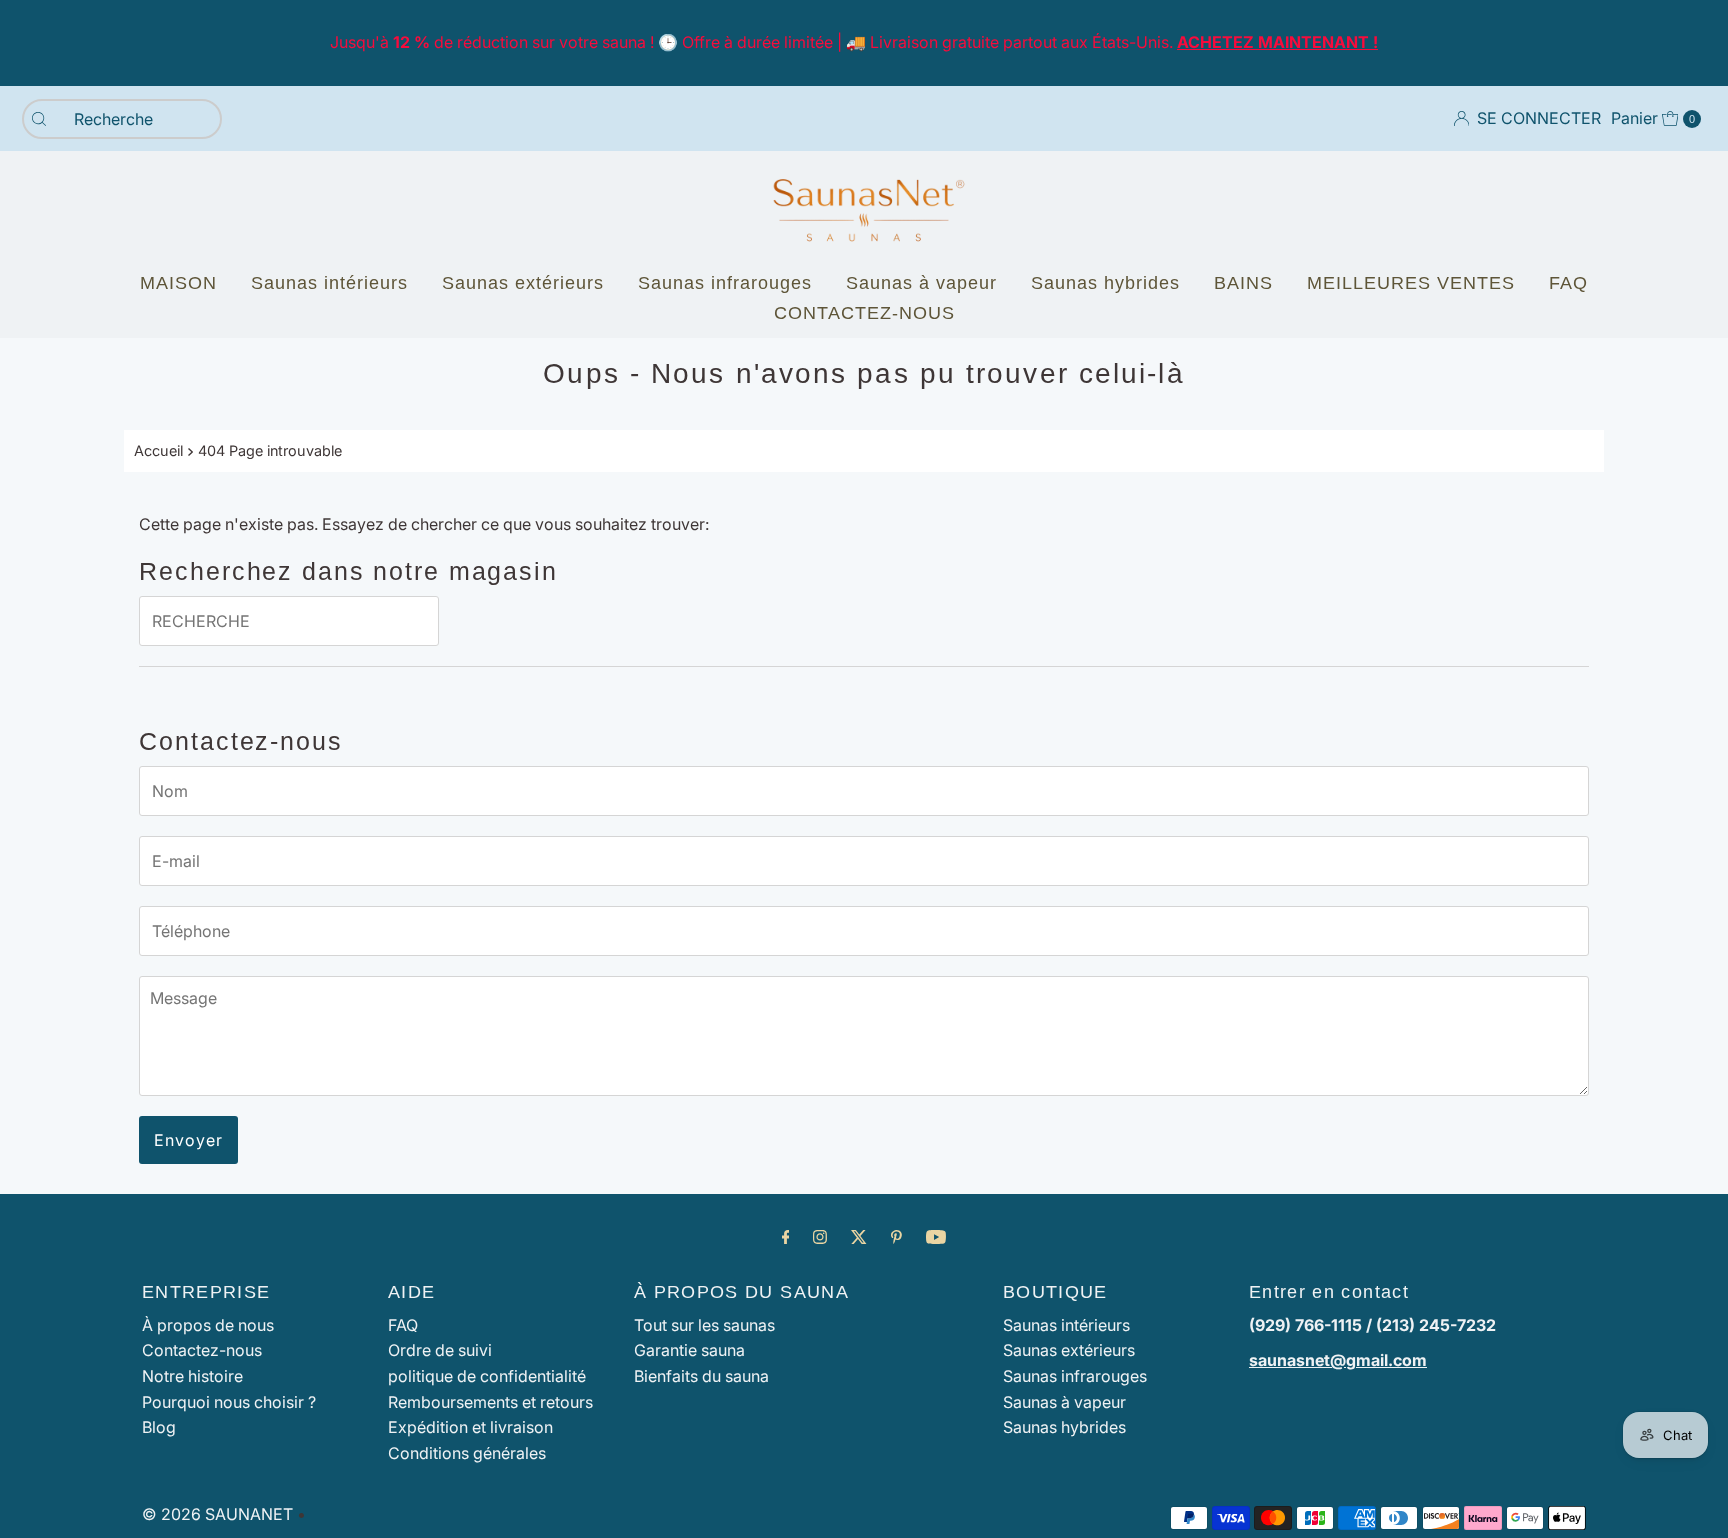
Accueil (158, 450)
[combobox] (122, 119)
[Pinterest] (896, 1237)
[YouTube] (936, 1237)
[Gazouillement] (859, 1237)
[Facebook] (786, 1237)
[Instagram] (820, 1237)
